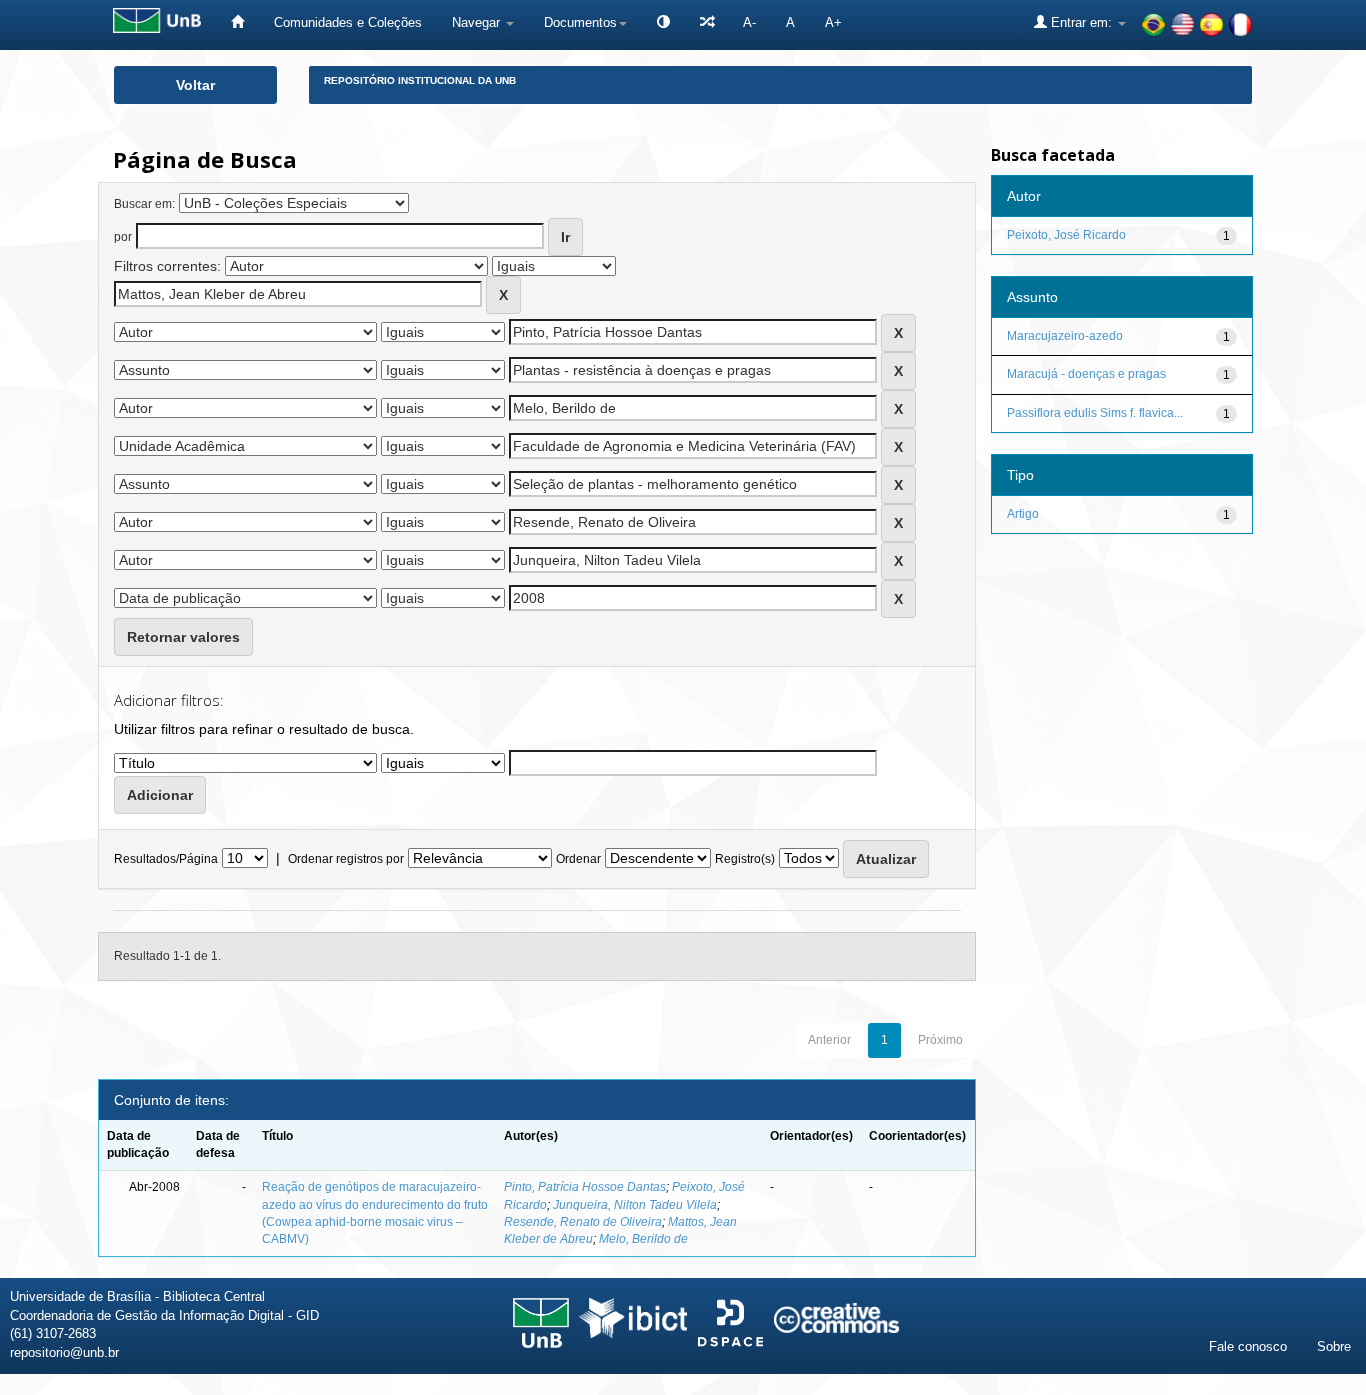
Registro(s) (745, 859)
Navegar (478, 22)
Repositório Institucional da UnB (420, 80)
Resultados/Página (166, 859)
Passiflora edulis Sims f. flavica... (1095, 413)
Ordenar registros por (346, 859)
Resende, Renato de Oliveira (583, 1222)
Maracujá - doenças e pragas (1086, 374)
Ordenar (578, 859)
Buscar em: (144, 204)
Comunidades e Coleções (348, 22)
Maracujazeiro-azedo (1065, 336)
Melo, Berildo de (643, 1239)
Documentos (580, 22)
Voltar (195, 85)
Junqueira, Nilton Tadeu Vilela (635, 1205)
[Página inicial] (237, 22)
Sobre (1334, 1346)
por (123, 237)
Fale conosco (1248, 1346)
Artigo (1023, 514)
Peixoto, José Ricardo (1066, 235)
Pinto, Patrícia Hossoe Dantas (585, 1187)
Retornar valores (183, 637)
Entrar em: (1081, 22)
